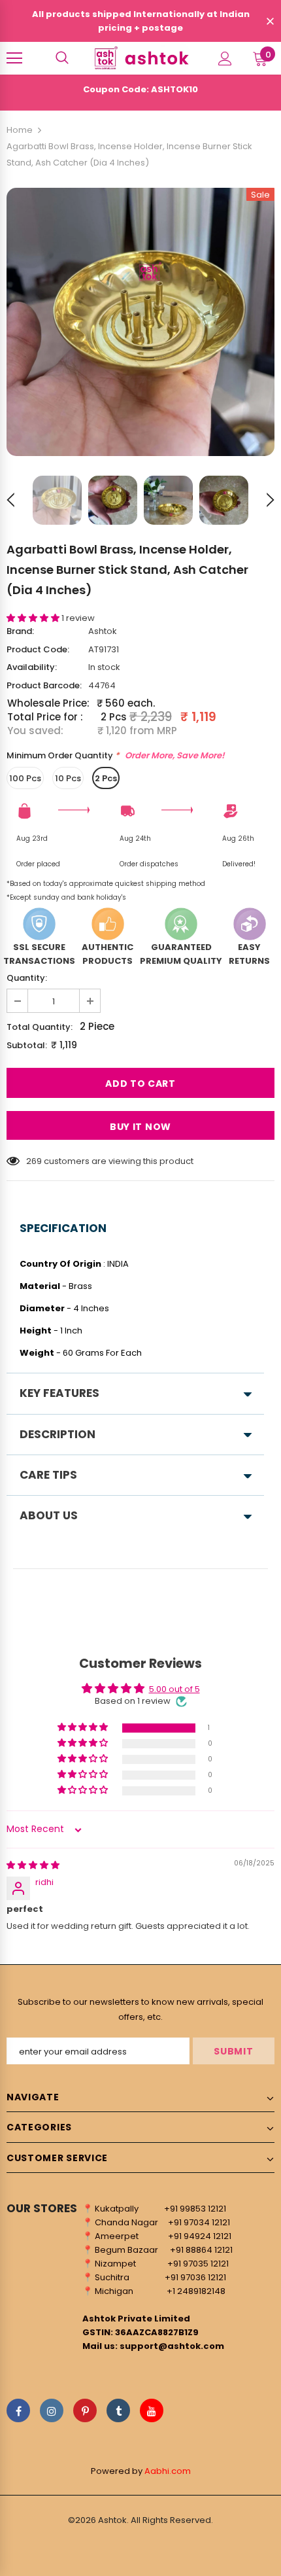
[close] (270, 22)
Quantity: (27, 978)
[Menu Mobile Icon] (14, 58)
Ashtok (103, 631)
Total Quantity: (40, 1027)
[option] (140, 322)
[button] (34, 618)
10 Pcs (68, 778)
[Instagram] (52, 2410)
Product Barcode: (44, 685)
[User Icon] (225, 59)
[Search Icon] (62, 58)
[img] (33, 1865)
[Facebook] (18, 2410)
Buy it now (140, 1127)
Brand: (20, 631)
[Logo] (140, 58)
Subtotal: (27, 1045)
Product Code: (38, 649)
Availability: (32, 667)
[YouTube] (152, 2410)
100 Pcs (25, 778)
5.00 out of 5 (174, 1689)
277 (33, 1161)
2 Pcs (106, 778)
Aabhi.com (168, 2471)
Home (20, 130)
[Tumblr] (118, 2410)
